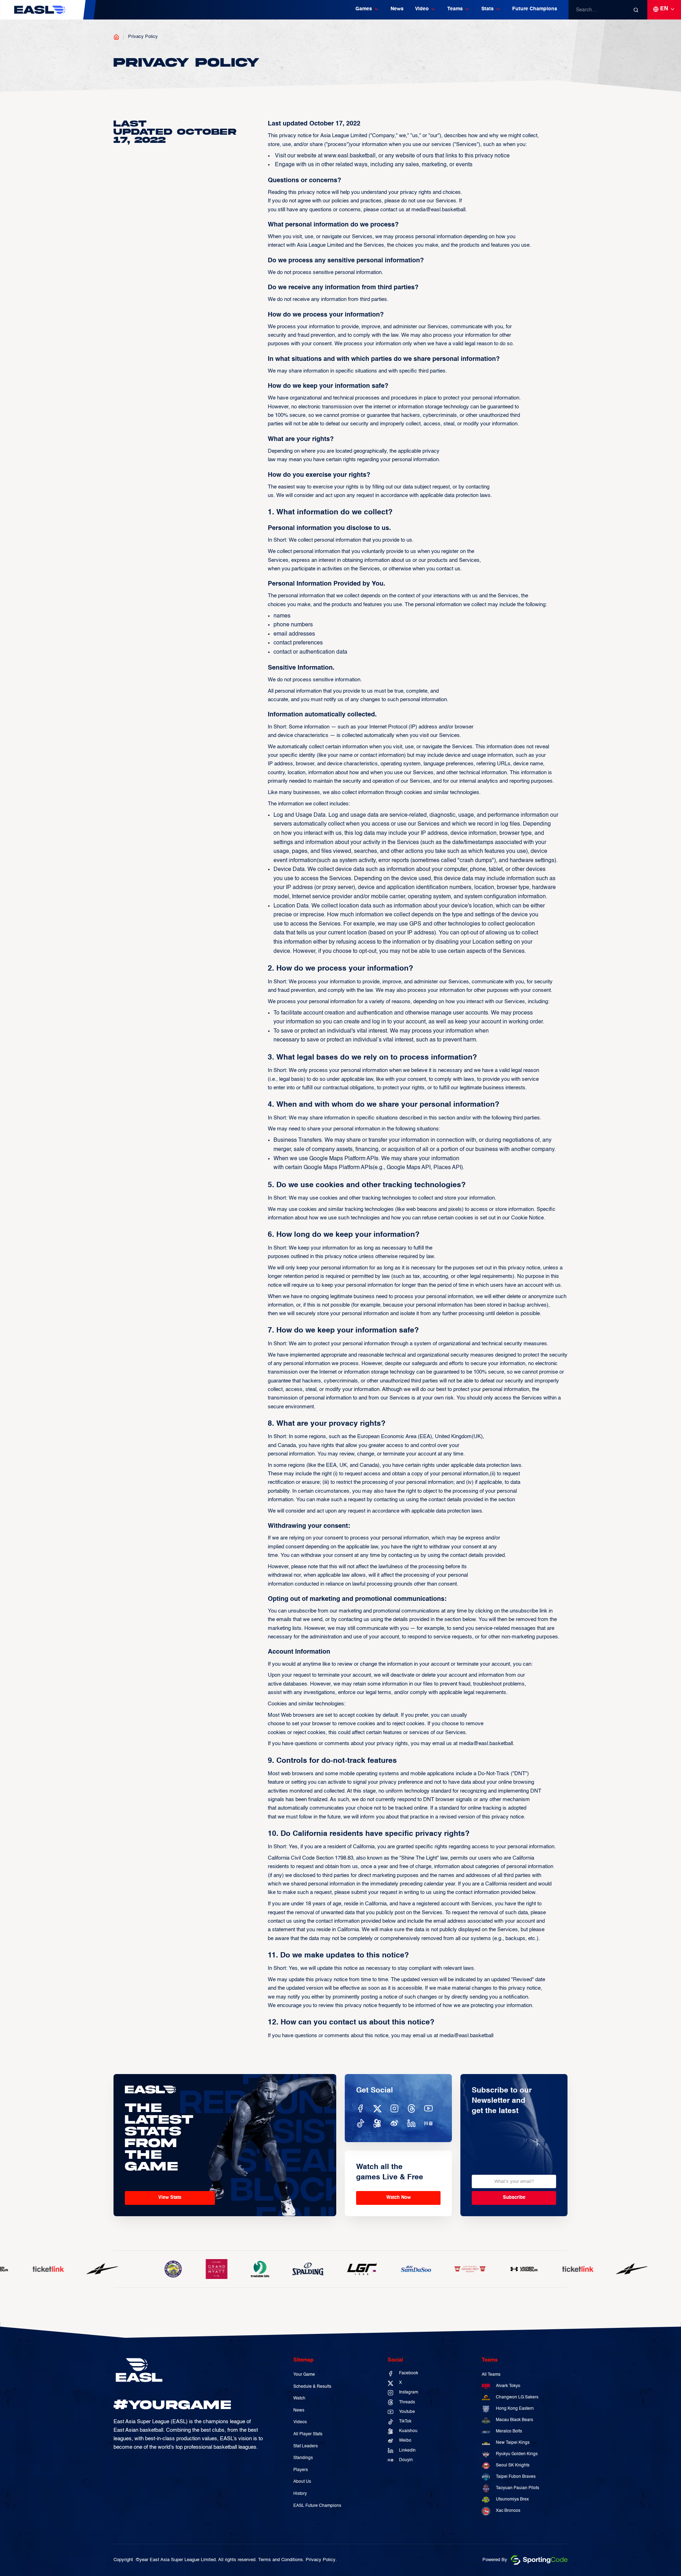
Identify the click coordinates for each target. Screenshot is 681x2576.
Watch (299, 2398)
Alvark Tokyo (508, 2386)
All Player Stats (308, 2434)
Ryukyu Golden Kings (517, 2454)
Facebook (409, 2373)
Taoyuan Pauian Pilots (517, 2488)
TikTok (405, 2421)
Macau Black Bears (514, 2420)
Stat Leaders (306, 2446)
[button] (367, 10)
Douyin (406, 2460)
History (300, 2494)
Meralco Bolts (509, 2431)
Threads (407, 2402)
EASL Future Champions (317, 2506)
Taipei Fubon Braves (516, 2477)
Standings (303, 2458)
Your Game (304, 2375)
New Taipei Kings (513, 2443)
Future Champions (535, 9)
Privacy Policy (143, 37)
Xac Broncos (508, 2511)
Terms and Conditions (281, 2560)
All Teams (491, 2375)
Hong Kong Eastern (515, 2409)
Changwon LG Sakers (517, 2397)
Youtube (407, 2412)
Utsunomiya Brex (512, 2499)
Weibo (405, 2441)
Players (301, 2470)
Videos (300, 2422)
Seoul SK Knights (513, 2465)
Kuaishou (408, 2431)
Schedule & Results (312, 2387)
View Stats (170, 2198)
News (397, 9)
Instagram (409, 2392)
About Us (302, 2482)
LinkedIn (407, 2451)
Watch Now (398, 2198)
